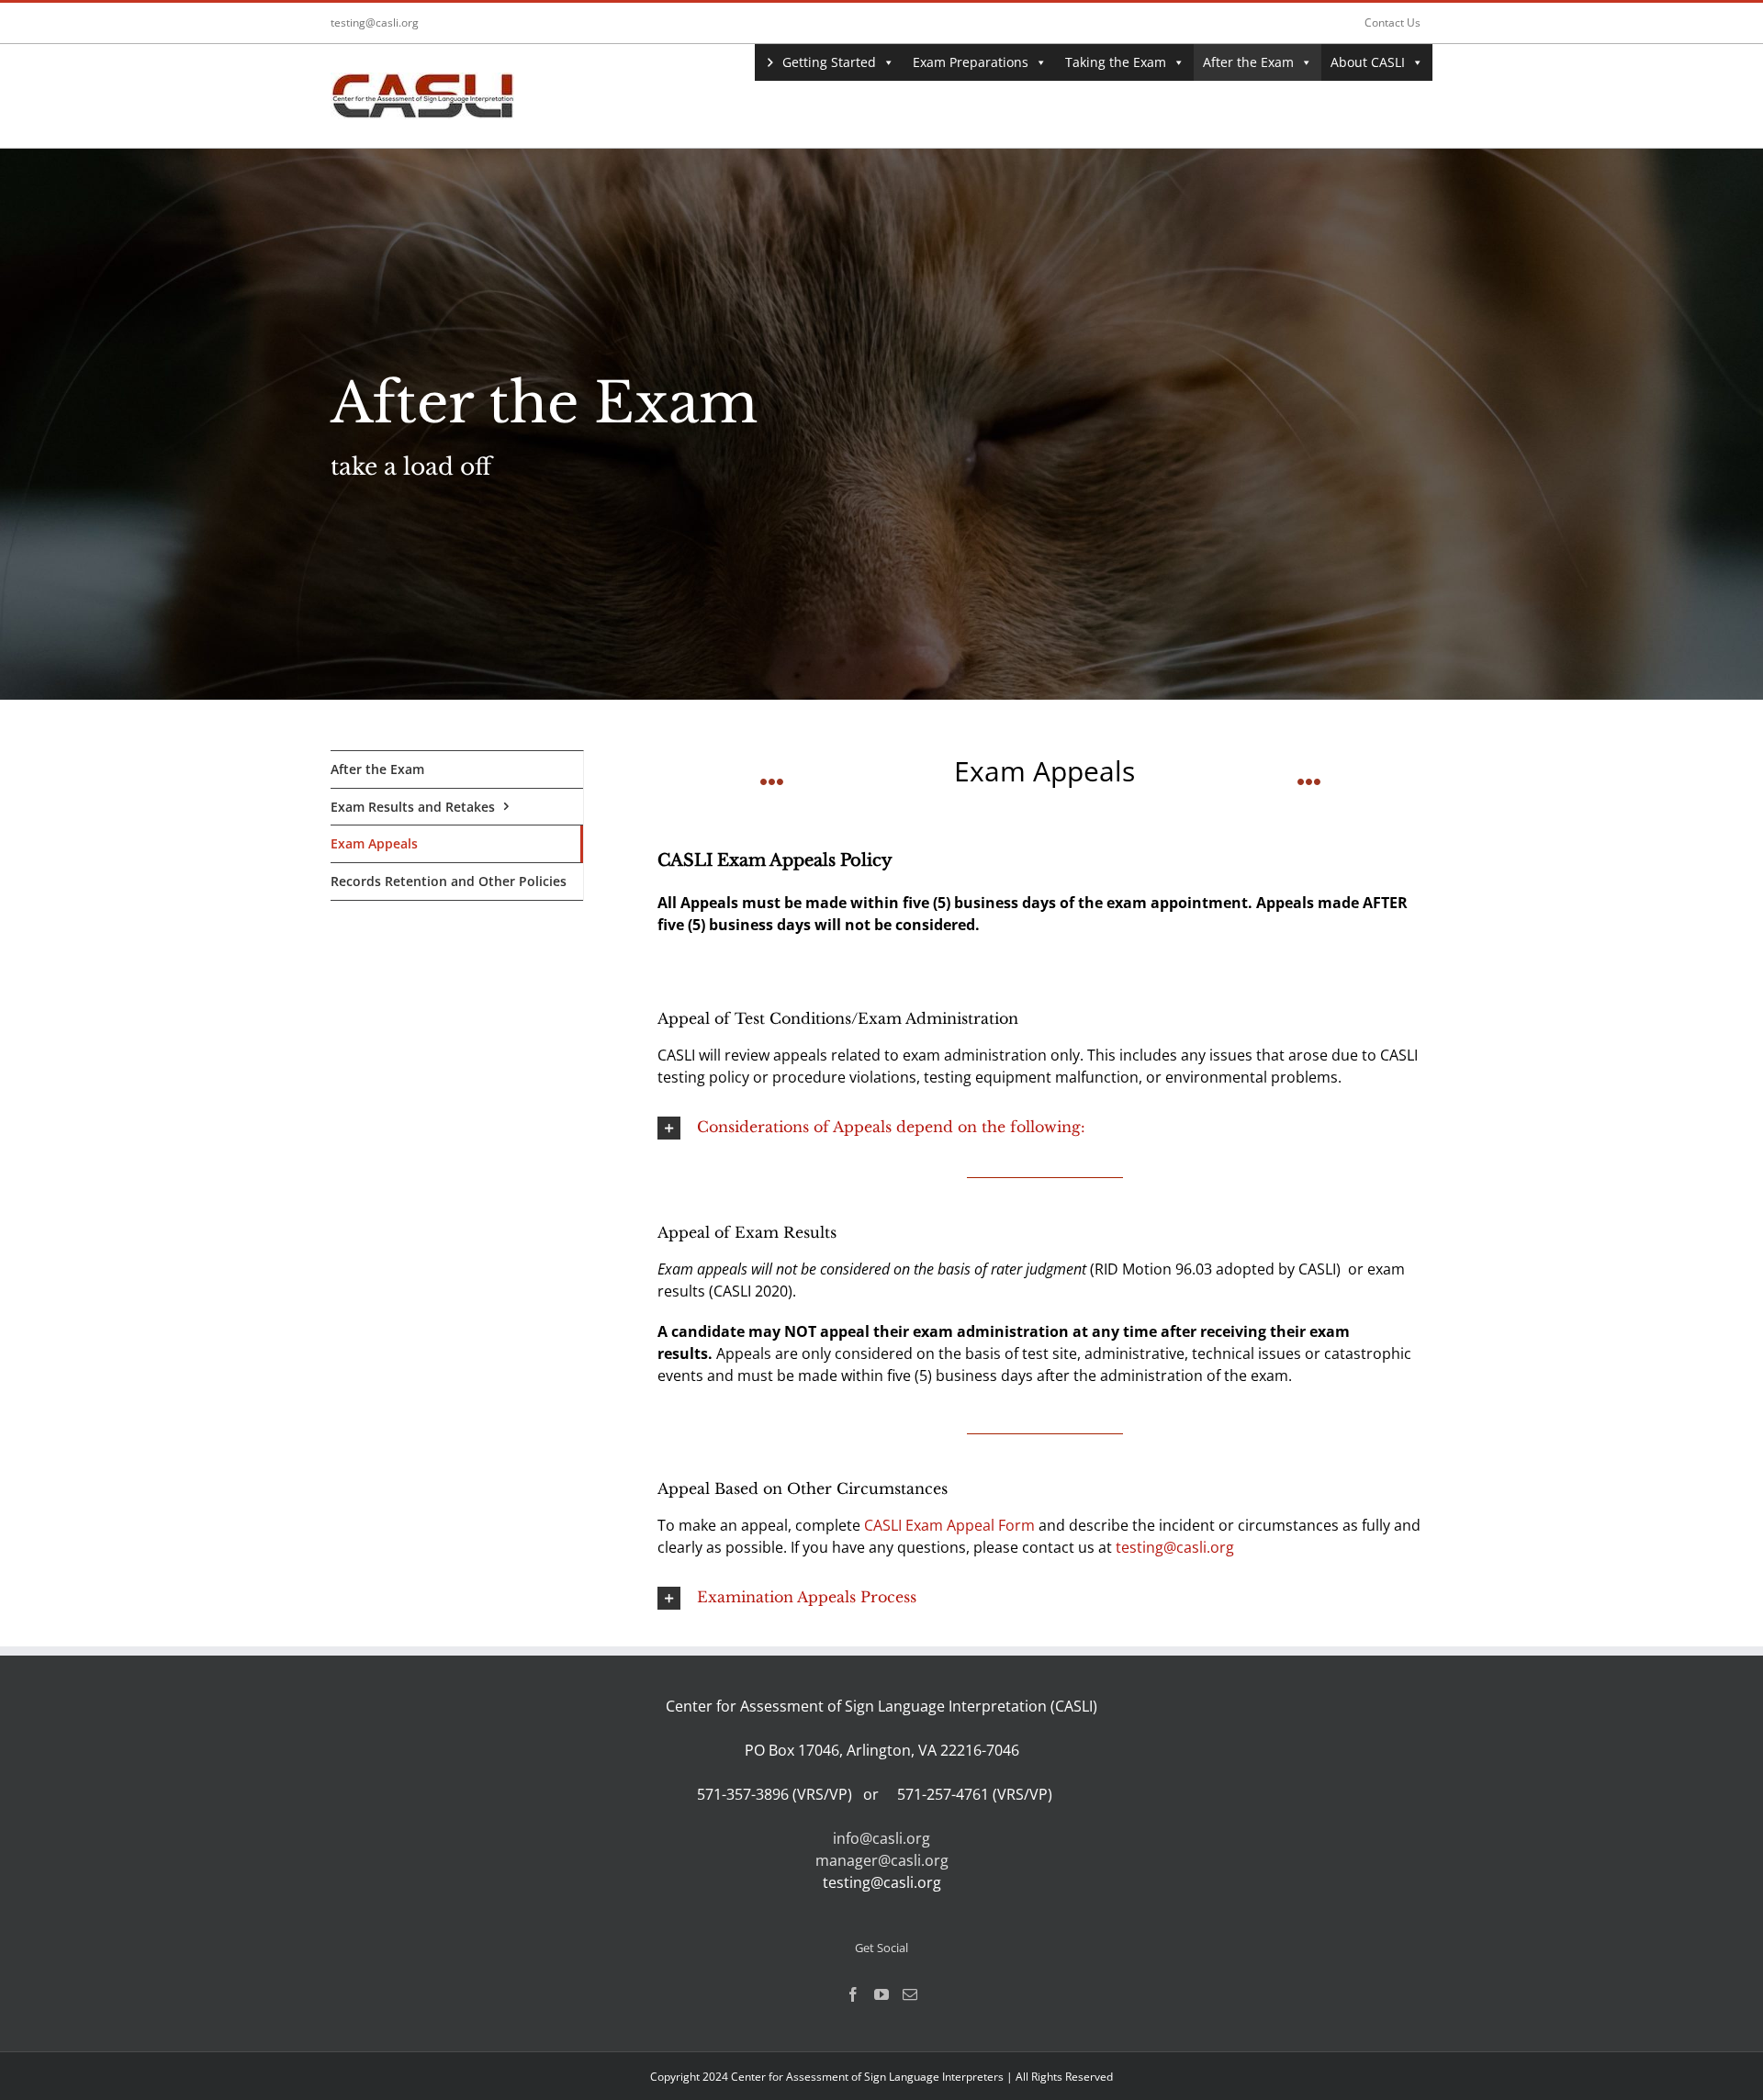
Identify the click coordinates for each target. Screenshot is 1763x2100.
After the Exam (1248, 62)
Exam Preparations (971, 62)
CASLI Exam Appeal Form (949, 1525)
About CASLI (1368, 62)
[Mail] (910, 1994)
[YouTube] (881, 1994)
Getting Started (829, 62)
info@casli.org (881, 1838)
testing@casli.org (375, 22)
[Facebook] (853, 1994)
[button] (1045, 1128)
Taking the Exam (1116, 62)
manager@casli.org (882, 1860)
